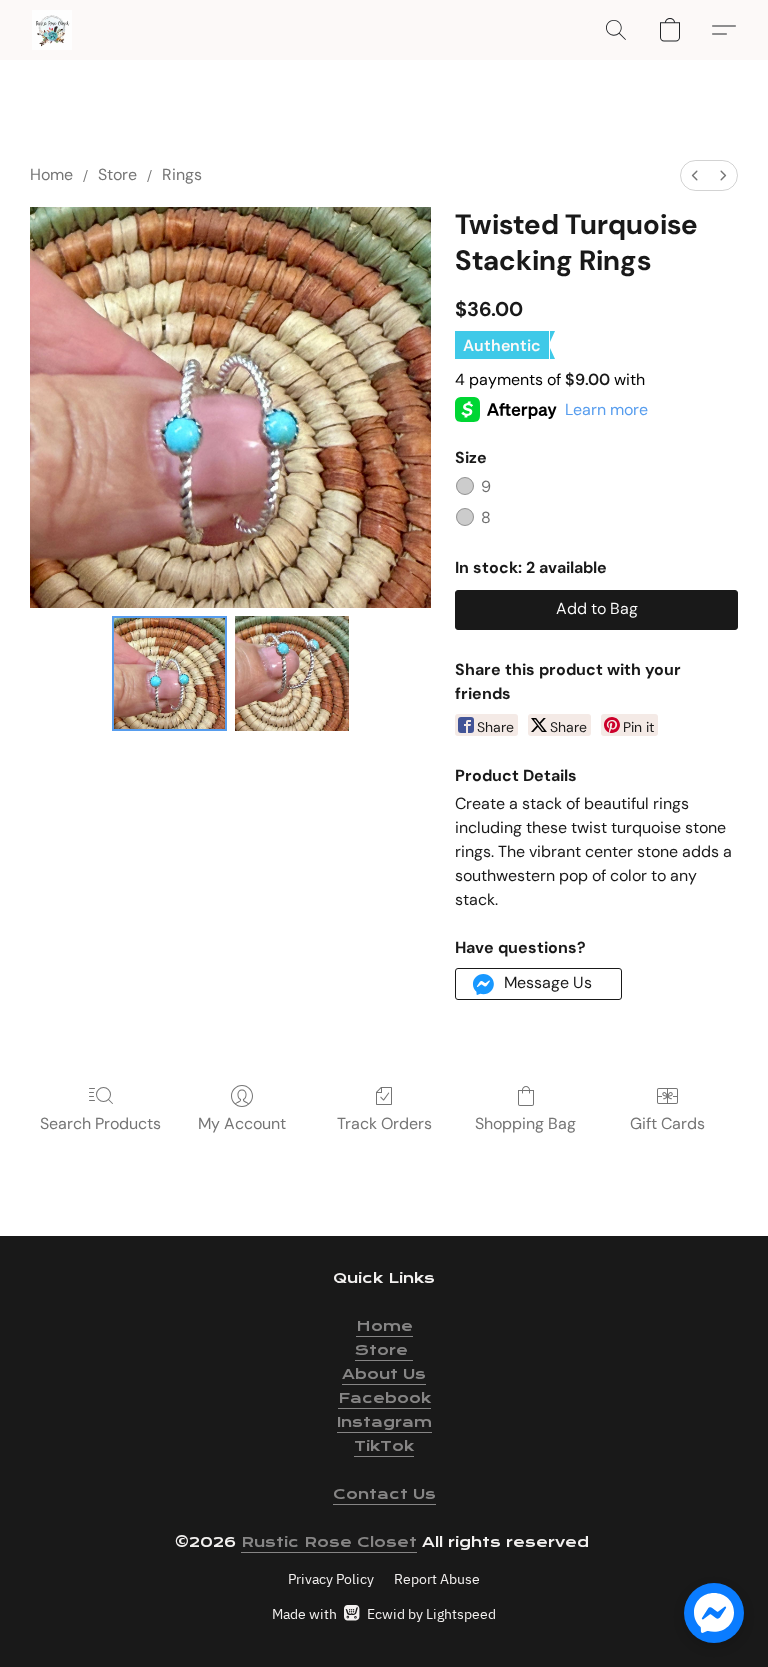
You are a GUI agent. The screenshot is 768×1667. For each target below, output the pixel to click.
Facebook (384, 1398)
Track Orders (384, 1123)
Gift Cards (667, 1123)
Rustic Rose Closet (329, 1542)
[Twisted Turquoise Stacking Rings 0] (169, 673)
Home (51, 174)
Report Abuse (437, 1579)
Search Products (100, 1123)
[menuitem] (695, 175)
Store (117, 174)
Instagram (384, 1422)
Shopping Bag (525, 1123)
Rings (182, 174)
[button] (52, 30)
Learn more (606, 409)
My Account (242, 1123)
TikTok (384, 1446)
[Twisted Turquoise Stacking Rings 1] (292, 673)
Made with (383, 1614)
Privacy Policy (331, 1579)
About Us (384, 1374)
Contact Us (384, 1494)
